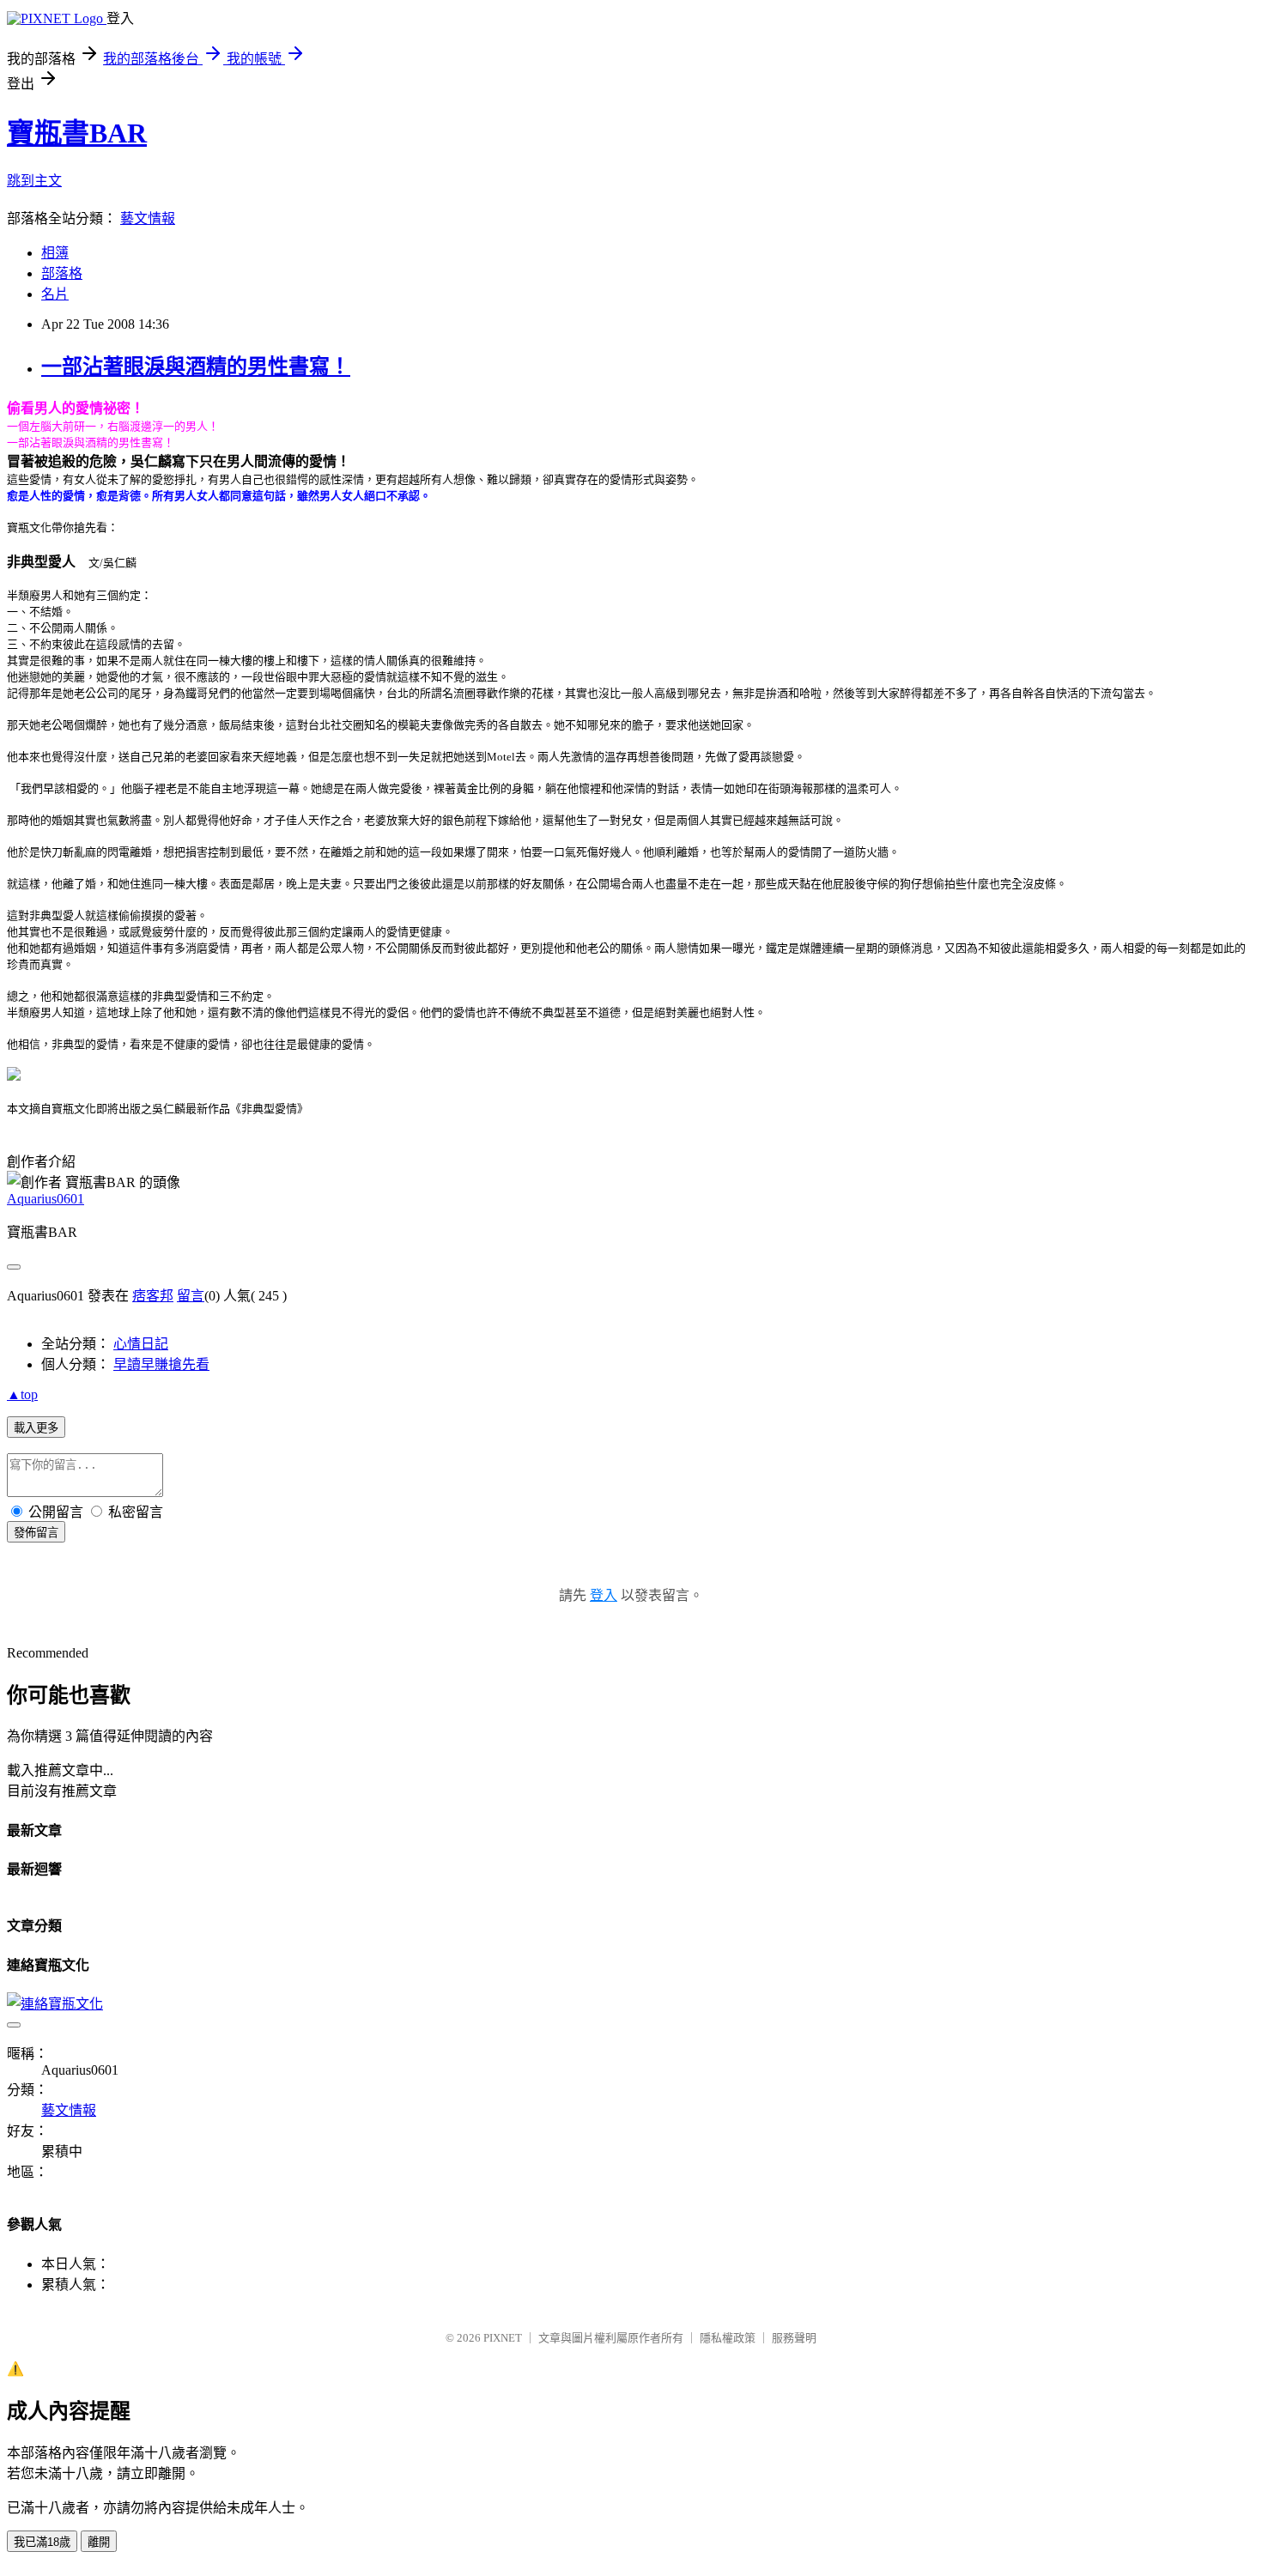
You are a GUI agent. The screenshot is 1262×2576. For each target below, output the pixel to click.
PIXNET (503, 2338)
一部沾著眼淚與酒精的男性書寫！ (196, 367)
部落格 (62, 273)
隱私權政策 (728, 2338)
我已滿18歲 (42, 2542)
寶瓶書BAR (77, 133)
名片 (55, 294)
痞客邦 (153, 1296)
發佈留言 (36, 1533)
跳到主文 (34, 181)
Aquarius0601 (46, 1199)
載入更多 (36, 1428)
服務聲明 (794, 2338)
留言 (191, 1296)
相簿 (55, 253)
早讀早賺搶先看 (161, 1364)
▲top (22, 1394)
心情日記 (141, 1344)
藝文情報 (148, 218)
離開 (99, 2542)
